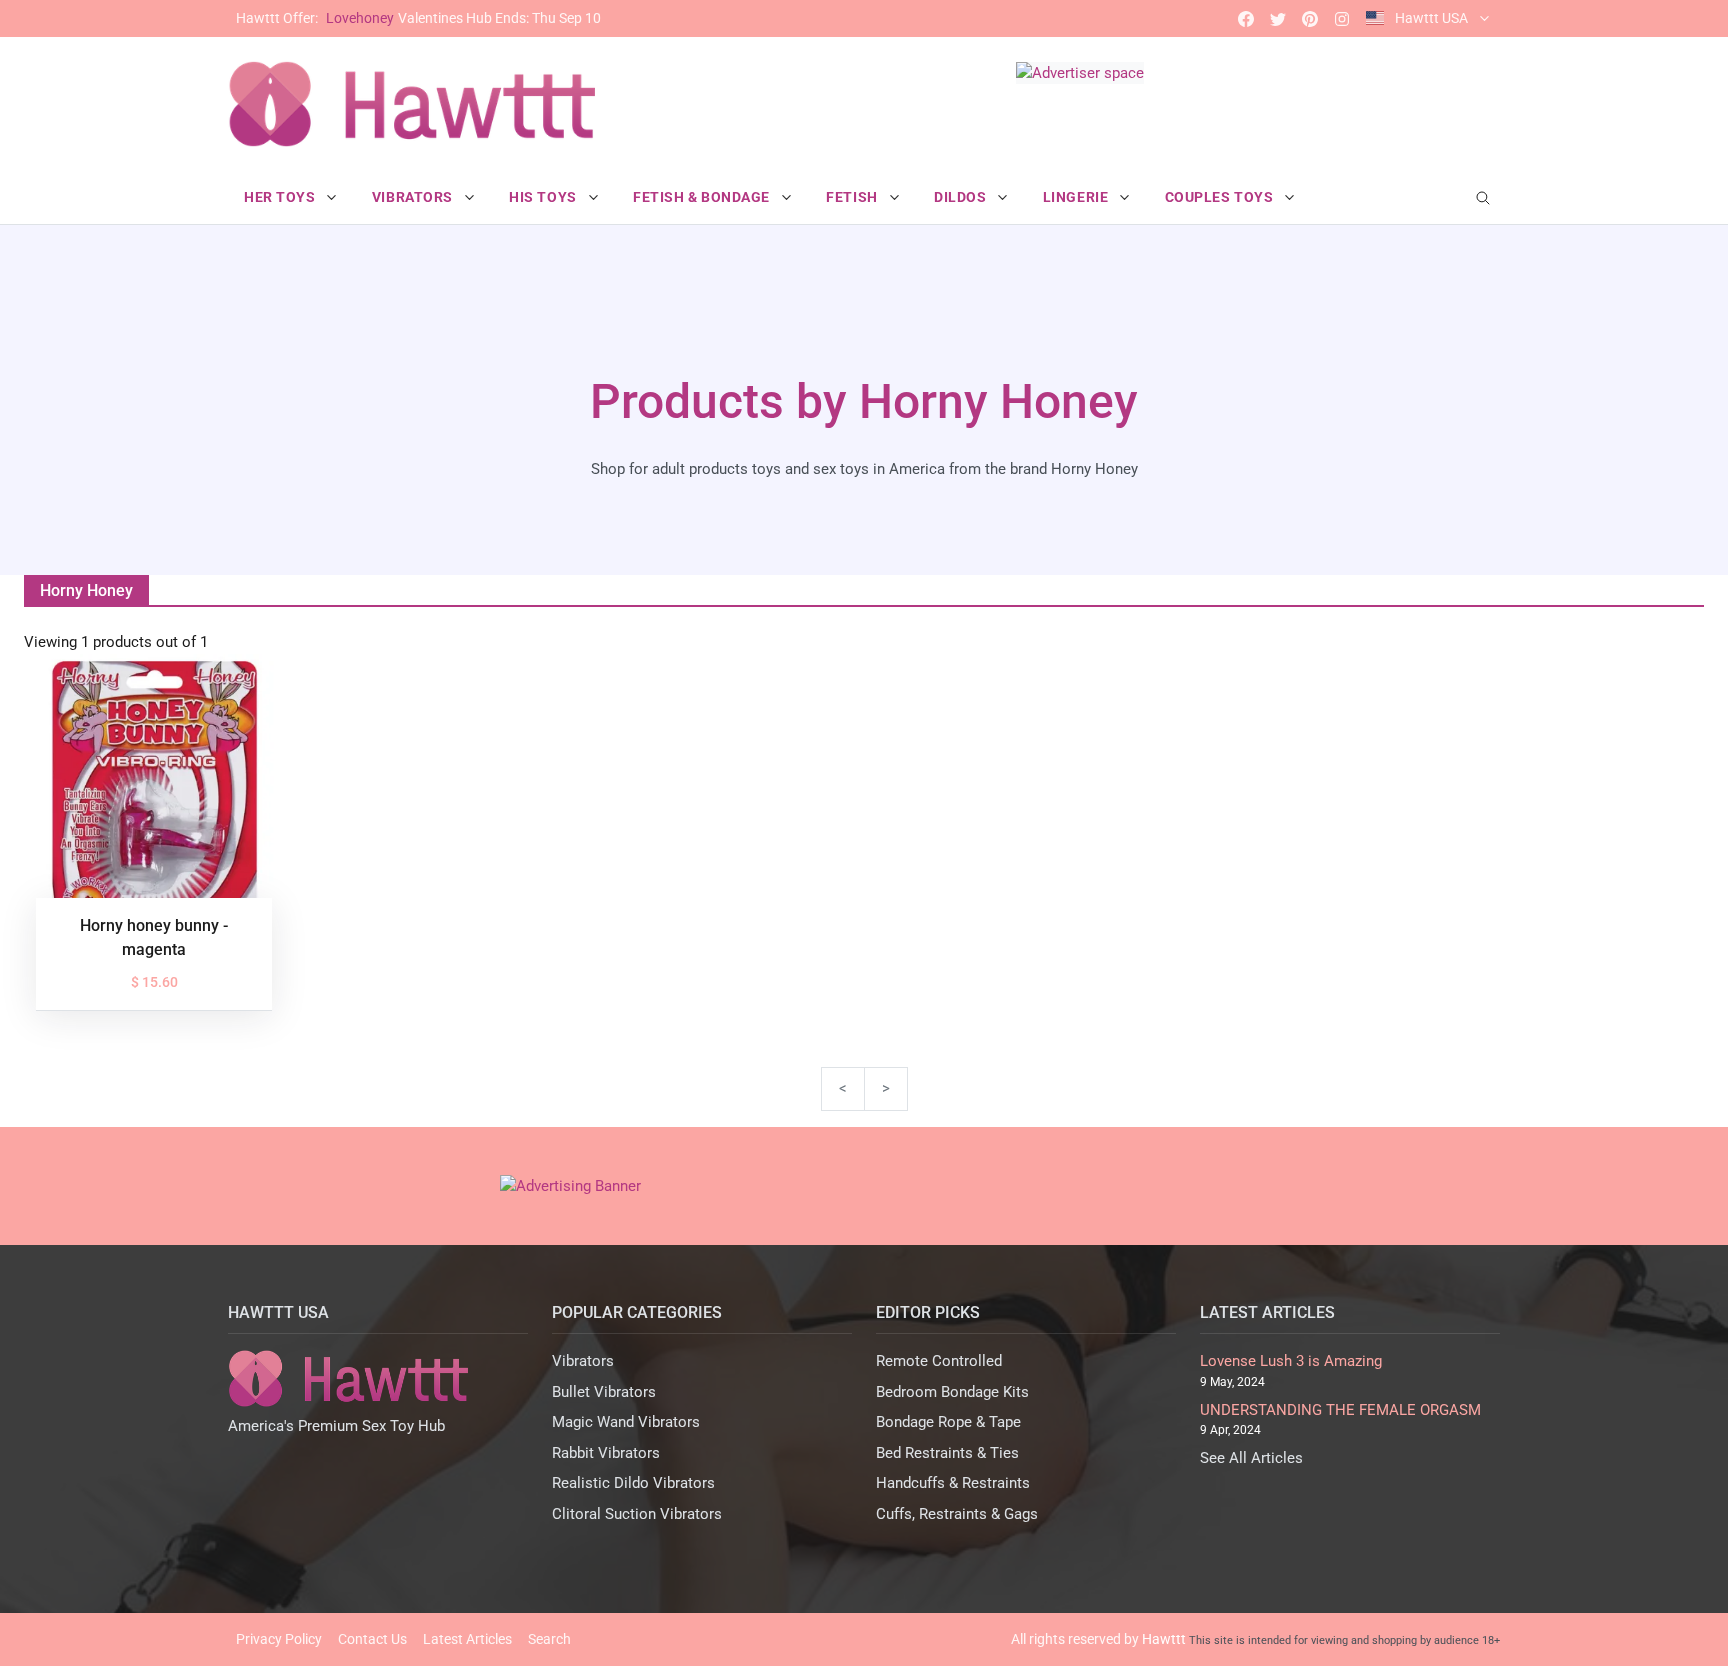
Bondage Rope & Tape (948, 1422)
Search (549, 1639)
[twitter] (1278, 18)
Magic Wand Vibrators (626, 1422)
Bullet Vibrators (604, 1392)
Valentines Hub (418, 18)
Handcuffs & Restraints (953, 1483)
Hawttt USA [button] (1431, 18)
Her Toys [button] (281, 197)
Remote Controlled (939, 1361)
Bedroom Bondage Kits (952, 1392)
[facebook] (1246, 18)
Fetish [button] (853, 197)
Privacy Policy (279, 1639)
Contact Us (372, 1639)
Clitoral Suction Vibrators (637, 1514)
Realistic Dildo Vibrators (633, 1483)
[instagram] (1342, 18)
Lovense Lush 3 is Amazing (1291, 1361)
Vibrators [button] (414, 197)
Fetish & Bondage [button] (703, 197)
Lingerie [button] (1077, 197)
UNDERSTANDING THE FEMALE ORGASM (1340, 1410)
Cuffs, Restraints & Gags (957, 1514)
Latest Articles (467, 1639)
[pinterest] (1310, 18)
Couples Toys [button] (1221, 197)
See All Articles (1251, 1458)
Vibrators (583, 1361)
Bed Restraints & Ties (947, 1453)
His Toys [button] (544, 197)
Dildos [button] (962, 197)
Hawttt (1164, 1639)
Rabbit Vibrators (606, 1453)
